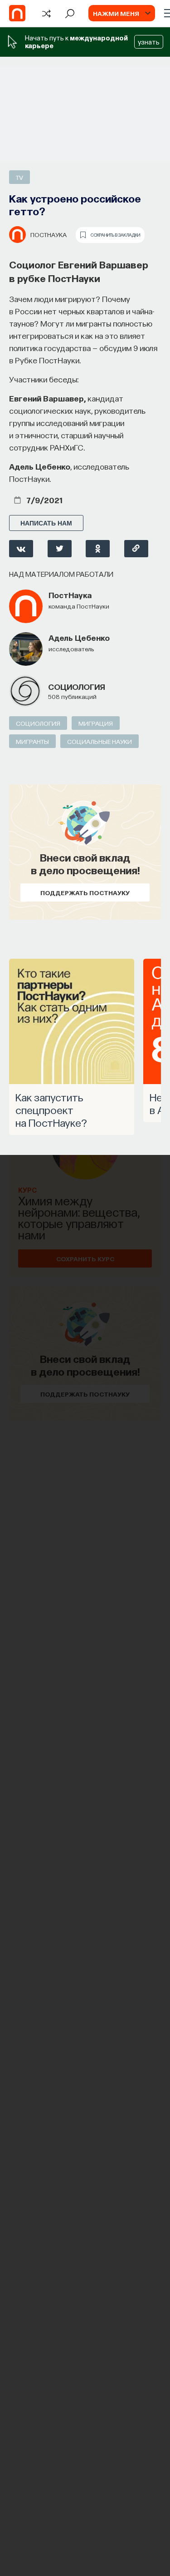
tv (19, 177)
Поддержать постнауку (85, 892)
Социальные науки (100, 741)
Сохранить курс (85, 1258)
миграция (96, 723)
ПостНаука (49, 234)
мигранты (32, 741)
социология (77, 686)
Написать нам (46, 523)
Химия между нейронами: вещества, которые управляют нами (79, 1217)
